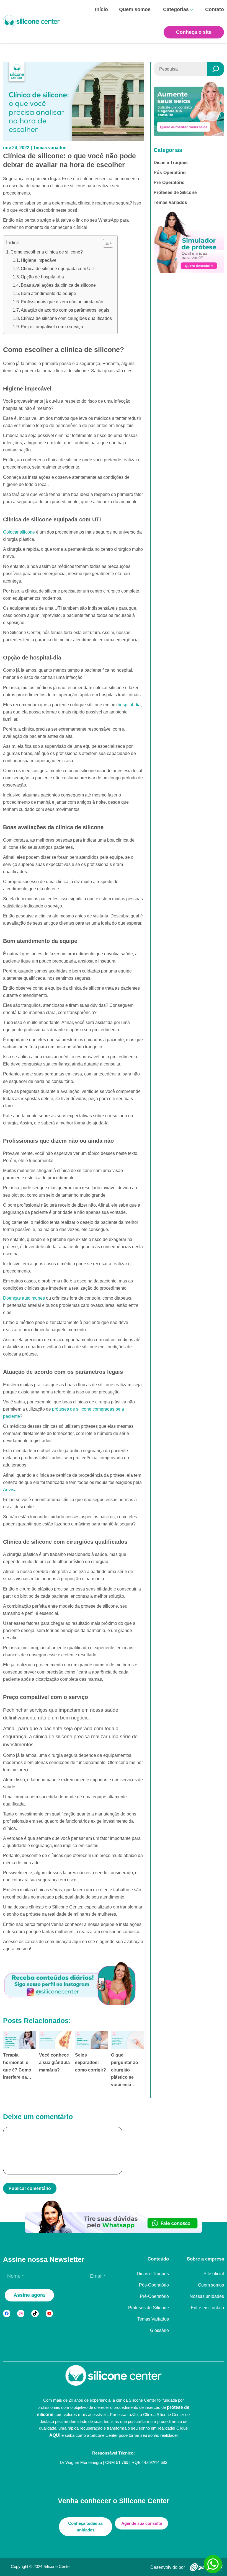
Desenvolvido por (168, 2567)
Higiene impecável (39, 260)
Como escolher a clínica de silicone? (47, 252)
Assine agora (29, 2295)
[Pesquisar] (216, 69)
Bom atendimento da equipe (48, 293)
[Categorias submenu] (192, 10)
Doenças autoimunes (24, 1298)
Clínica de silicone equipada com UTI (58, 269)
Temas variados (50, 148)
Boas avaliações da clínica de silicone (58, 285)
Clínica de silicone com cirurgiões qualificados (66, 318)
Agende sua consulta (142, 2523)
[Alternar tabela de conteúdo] (105, 243)
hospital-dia (129, 705)
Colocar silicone (19, 532)
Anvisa (10, 1489)
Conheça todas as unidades (85, 2527)
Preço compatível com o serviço (52, 327)
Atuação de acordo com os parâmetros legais (65, 310)
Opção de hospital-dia (42, 277)
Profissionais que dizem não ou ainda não (62, 302)
